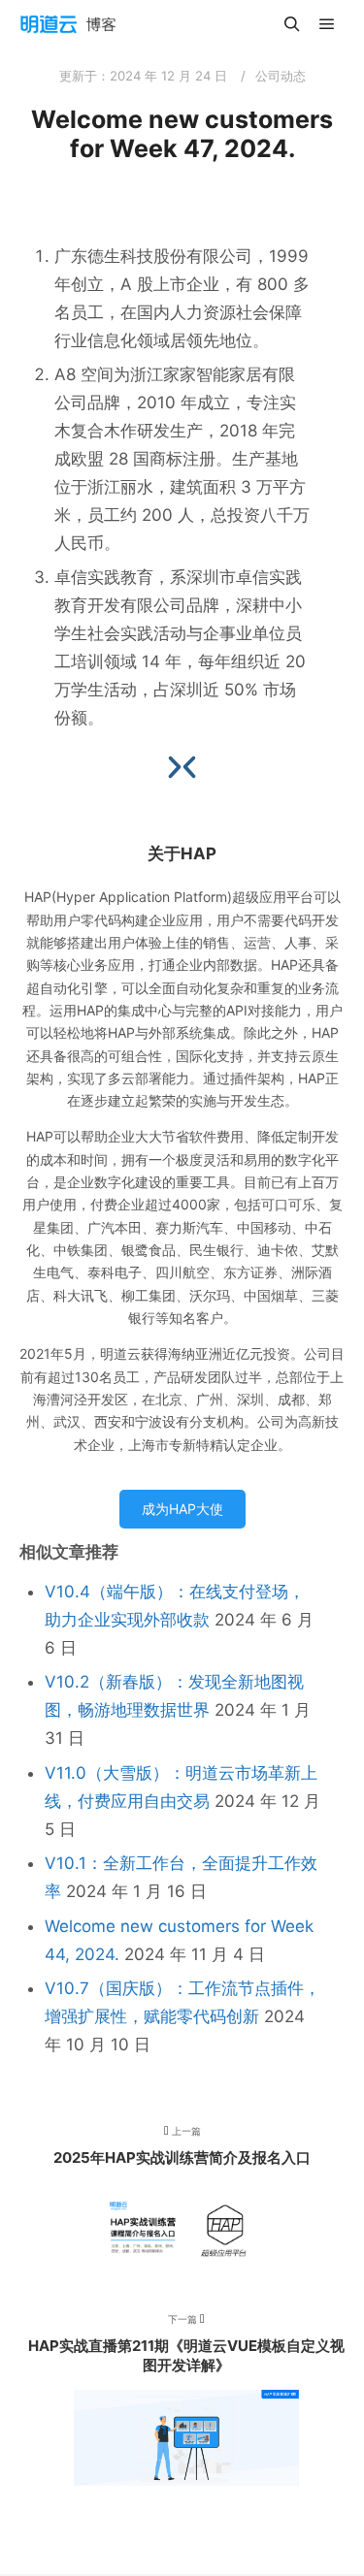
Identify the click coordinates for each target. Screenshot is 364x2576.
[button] (189, 767)
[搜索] (292, 24)
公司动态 (281, 76)
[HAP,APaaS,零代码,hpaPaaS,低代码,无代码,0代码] (68, 24)
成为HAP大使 (182, 1509)
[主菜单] (327, 24)
